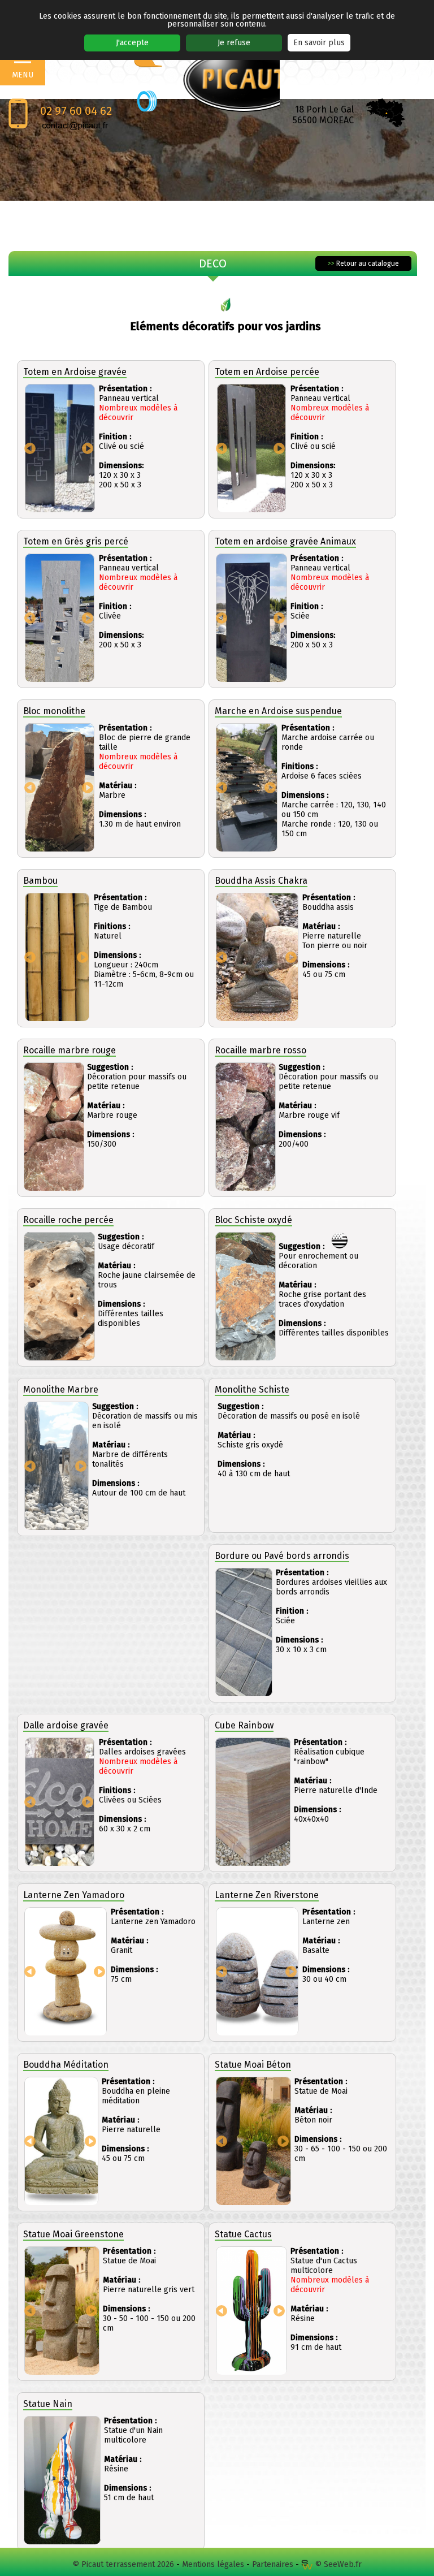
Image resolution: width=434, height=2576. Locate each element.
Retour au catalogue (363, 263)
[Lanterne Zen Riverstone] (257, 1972)
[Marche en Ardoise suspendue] (247, 788)
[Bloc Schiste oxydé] (246, 1297)
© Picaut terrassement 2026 (123, 2564)
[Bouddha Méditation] (61, 2141)
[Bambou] (57, 958)
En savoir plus (319, 43)
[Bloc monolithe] (60, 788)
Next (88, 448)
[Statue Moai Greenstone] (62, 2311)
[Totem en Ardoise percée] (251, 449)
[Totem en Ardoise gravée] (60, 449)
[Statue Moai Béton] (253, 2141)
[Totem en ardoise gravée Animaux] (251, 618)
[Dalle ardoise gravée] (60, 1802)
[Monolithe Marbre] (57, 1466)
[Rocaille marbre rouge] (54, 1127)
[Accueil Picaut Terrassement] (241, 79)
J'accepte (132, 43)
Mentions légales (213, 2564)
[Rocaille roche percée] (59, 1297)
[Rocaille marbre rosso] (246, 1127)
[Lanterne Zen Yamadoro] (66, 1972)
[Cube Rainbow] (253, 1802)
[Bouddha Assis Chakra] (257, 958)
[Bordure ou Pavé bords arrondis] (244, 1633)
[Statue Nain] (62, 2481)
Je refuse (234, 43)
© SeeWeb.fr (337, 2564)
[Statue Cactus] (251, 2311)
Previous (30, 448)
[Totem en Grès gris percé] (60, 618)
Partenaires (273, 2564)
